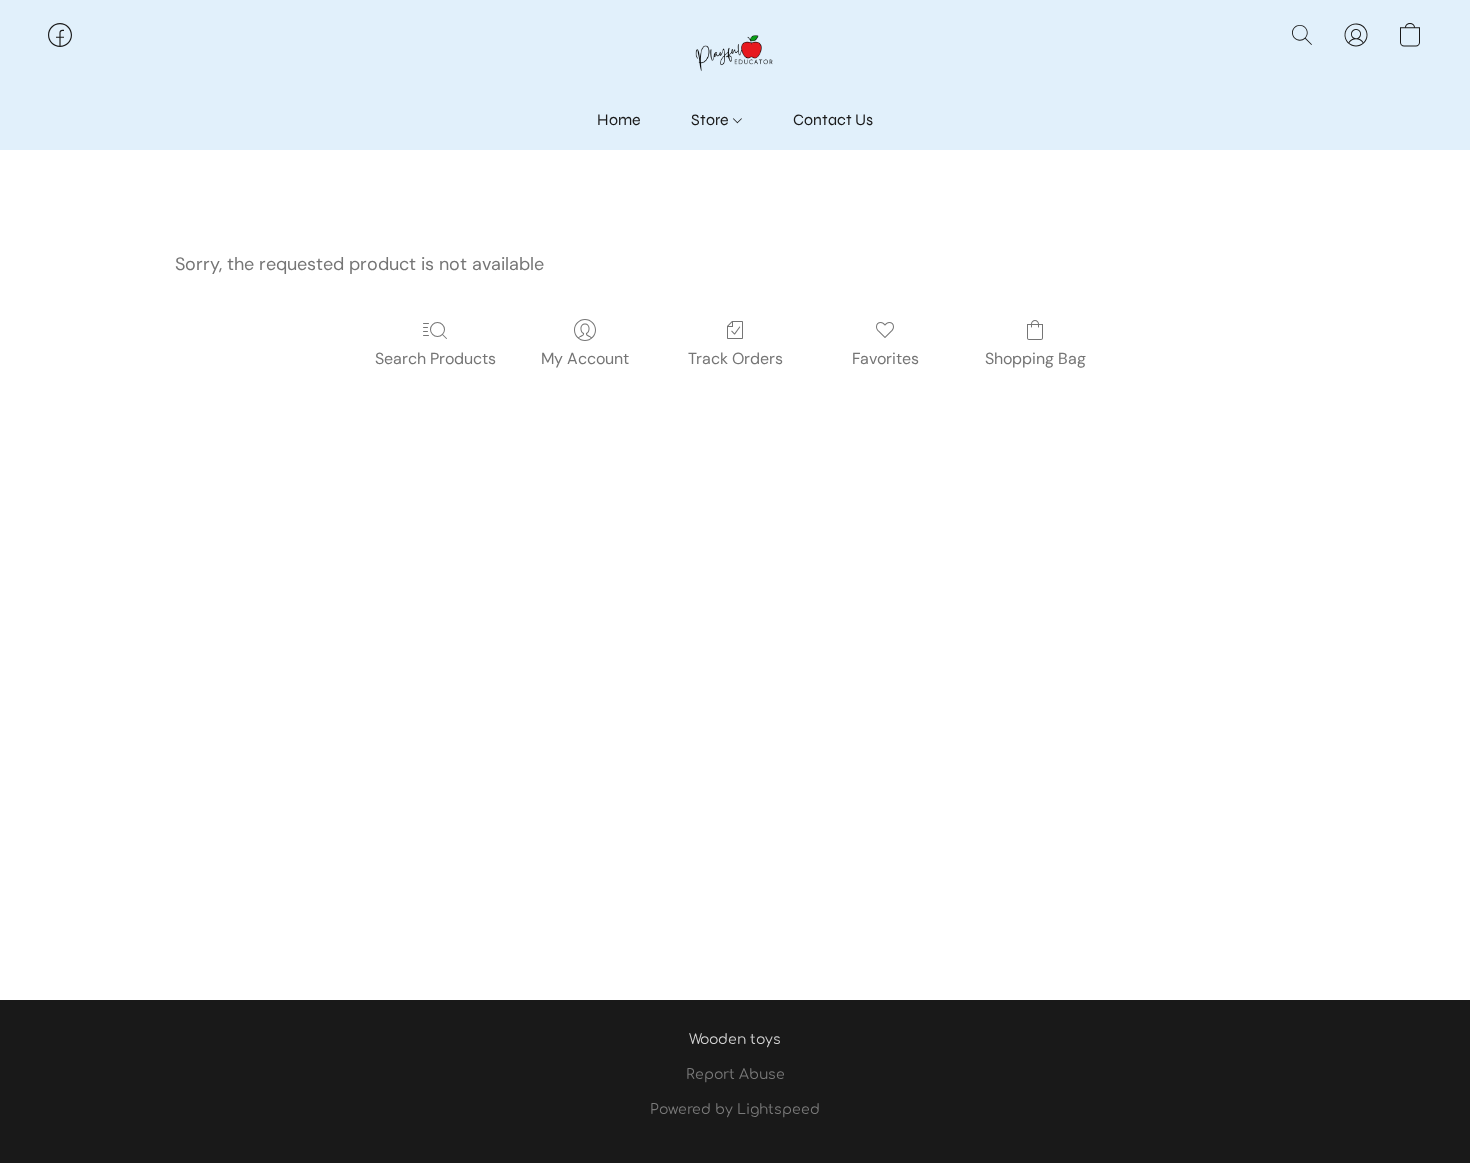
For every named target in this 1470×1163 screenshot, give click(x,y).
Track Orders (735, 358)
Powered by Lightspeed (735, 1109)
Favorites (885, 358)
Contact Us (833, 119)
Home (619, 119)
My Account (585, 358)
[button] (735, 55)
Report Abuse (735, 1074)
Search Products (435, 358)
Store (711, 119)
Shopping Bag (1035, 358)
